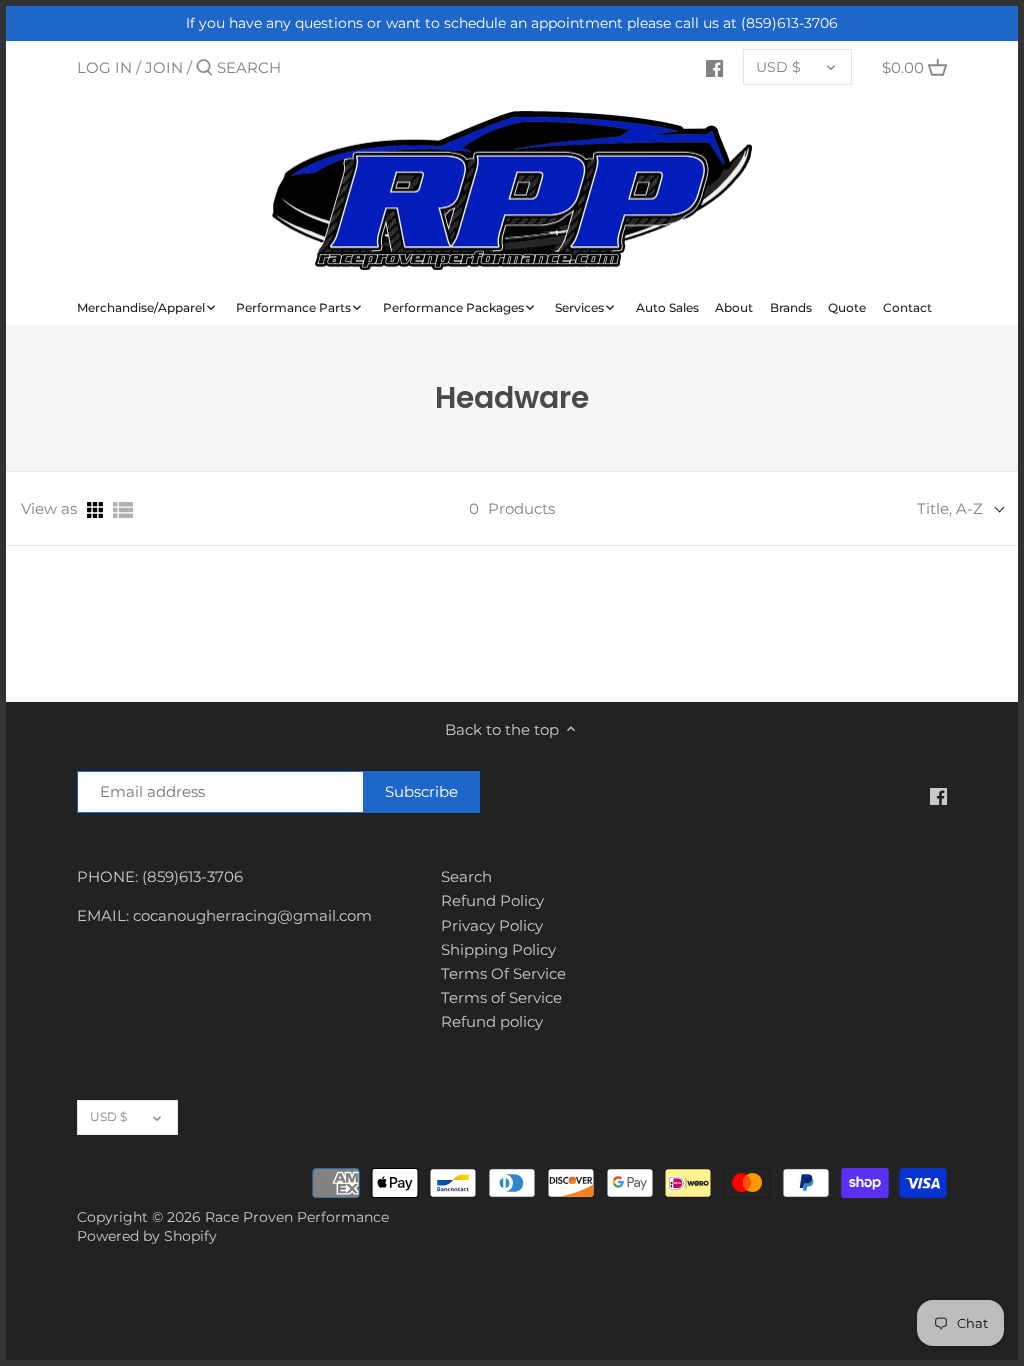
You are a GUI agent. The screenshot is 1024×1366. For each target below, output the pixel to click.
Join (164, 67)
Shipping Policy (498, 949)
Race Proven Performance (297, 1217)
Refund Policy (492, 900)
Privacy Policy (492, 925)
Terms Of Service (503, 973)
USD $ (778, 67)
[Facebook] (714, 67)
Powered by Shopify (147, 1236)
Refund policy (492, 1021)
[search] (302, 67)
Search (466, 876)
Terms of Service (501, 997)
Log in (104, 67)
